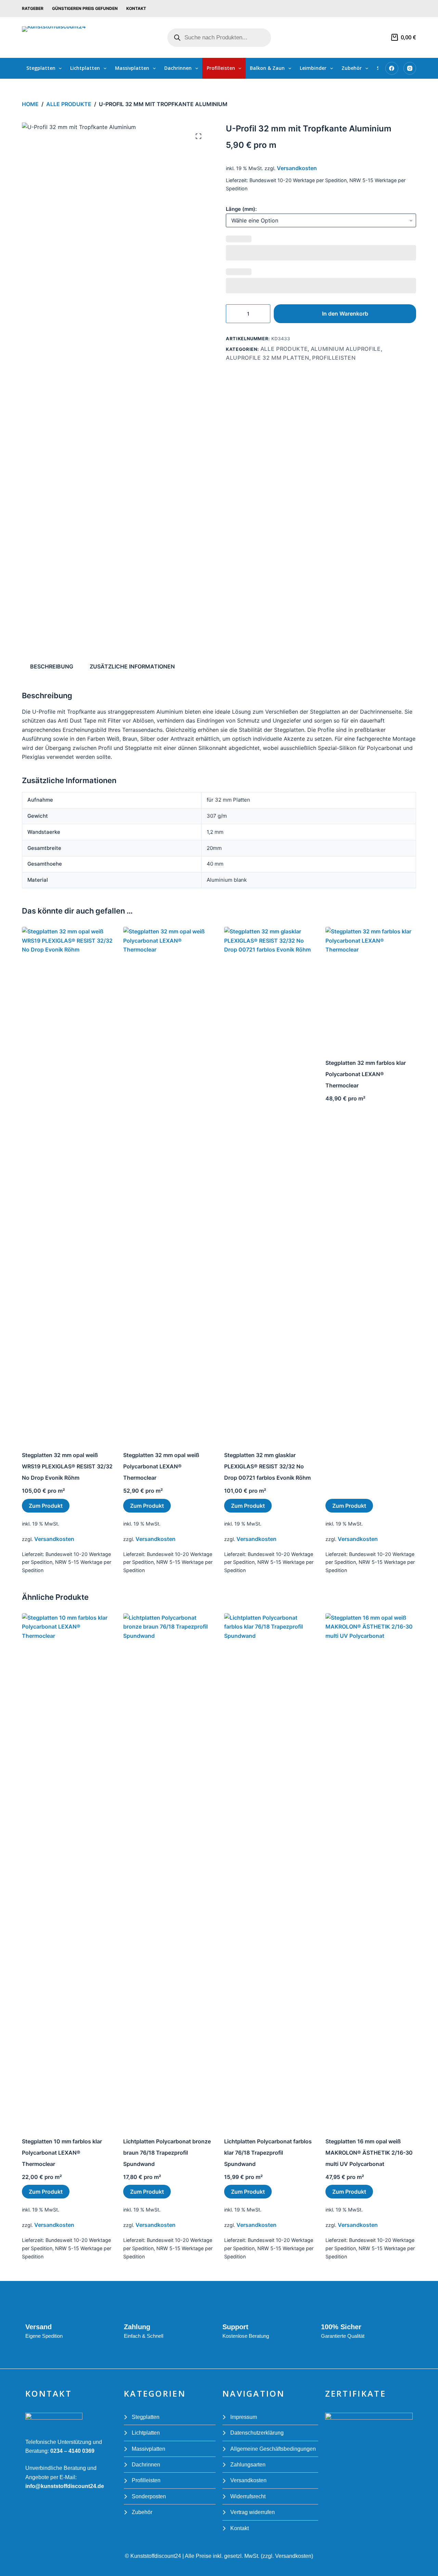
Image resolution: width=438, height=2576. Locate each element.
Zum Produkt (46, 1506)
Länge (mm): (241, 209)
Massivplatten (132, 68)
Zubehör (352, 68)
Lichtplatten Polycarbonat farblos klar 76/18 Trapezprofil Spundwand (268, 2153)
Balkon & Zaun (267, 68)
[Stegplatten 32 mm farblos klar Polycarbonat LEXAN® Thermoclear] (371, 987)
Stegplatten (41, 68)
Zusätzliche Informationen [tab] (132, 666)
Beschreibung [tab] (52, 666)
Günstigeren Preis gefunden (85, 8)
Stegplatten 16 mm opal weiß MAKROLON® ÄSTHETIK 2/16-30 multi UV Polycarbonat (369, 2153)
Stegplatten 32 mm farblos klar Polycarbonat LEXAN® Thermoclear (366, 1074)
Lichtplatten (85, 68)
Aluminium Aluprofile (346, 349)
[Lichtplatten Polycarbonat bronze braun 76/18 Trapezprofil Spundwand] (169, 1870)
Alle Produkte (284, 349)
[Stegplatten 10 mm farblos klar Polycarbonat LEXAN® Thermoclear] (67, 1870)
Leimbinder (313, 68)
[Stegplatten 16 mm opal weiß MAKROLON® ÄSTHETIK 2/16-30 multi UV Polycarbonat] (371, 1870)
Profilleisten (221, 68)
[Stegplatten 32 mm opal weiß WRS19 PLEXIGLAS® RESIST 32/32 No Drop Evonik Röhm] (67, 1184)
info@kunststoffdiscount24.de (65, 2486)
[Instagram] (410, 68)
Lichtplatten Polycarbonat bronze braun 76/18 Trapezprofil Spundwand (167, 2153)
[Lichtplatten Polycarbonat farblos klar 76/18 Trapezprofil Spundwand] (270, 1870)
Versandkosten (297, 168)
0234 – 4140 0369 (72, 2451)
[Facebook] (392, 68)
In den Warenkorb (345, 314)
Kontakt (136, 8)
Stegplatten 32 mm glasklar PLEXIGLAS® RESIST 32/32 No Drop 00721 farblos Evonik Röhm (267, 1466)
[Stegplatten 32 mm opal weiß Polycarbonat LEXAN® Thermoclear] (169, 1184)
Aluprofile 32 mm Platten (268, 358)
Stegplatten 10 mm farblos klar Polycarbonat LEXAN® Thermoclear (62, 2153)
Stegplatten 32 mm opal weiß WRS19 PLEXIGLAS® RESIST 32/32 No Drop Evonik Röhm (67, 1466)
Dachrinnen (178, 68)
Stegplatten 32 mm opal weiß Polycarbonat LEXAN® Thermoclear (161, 1466)
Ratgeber (33, 8)
